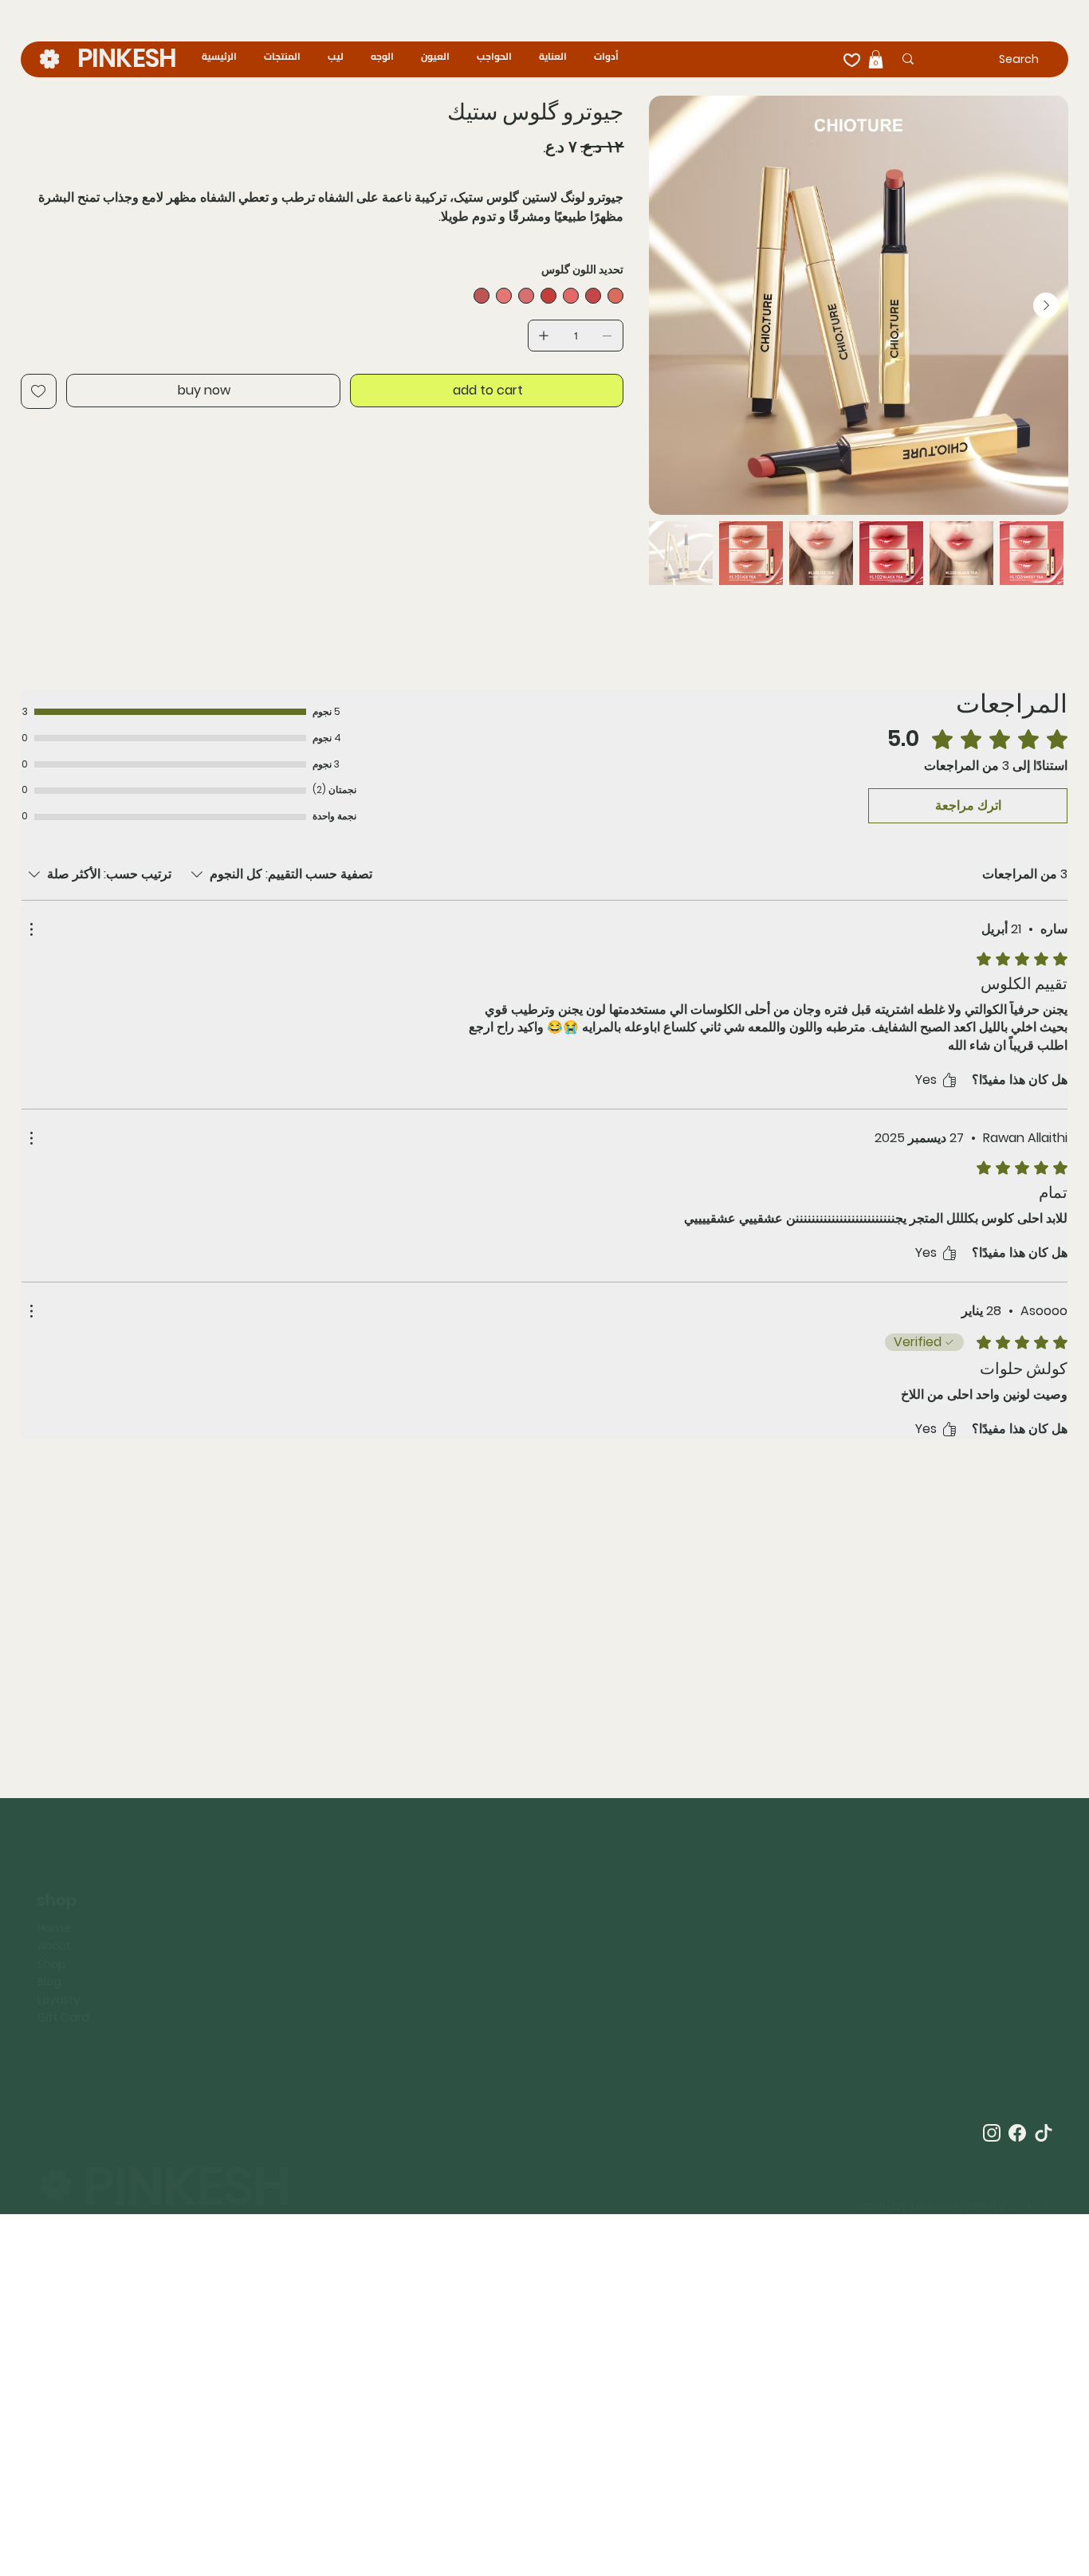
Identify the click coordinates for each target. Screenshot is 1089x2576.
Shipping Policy (181, 1946)
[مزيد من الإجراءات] (31, 929)
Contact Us (337, 1941)
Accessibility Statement (206, 1964)
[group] (544, 1632)
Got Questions (346, 1958)
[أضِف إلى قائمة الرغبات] (39, 391)
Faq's (320, 1976)
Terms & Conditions (195, 1892)
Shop (51, 1918)
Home (54, 1883)
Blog (49, 1936)
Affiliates (330, 1905)
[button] (876, 59)
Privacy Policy (177, 1910)
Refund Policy (177, 1928)
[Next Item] (1046, 305)
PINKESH (126, 58)
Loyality (59, 1954)
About (54, 1900)
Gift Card (63, 1972)
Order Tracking (347, 1922)
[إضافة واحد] (544, 336)
